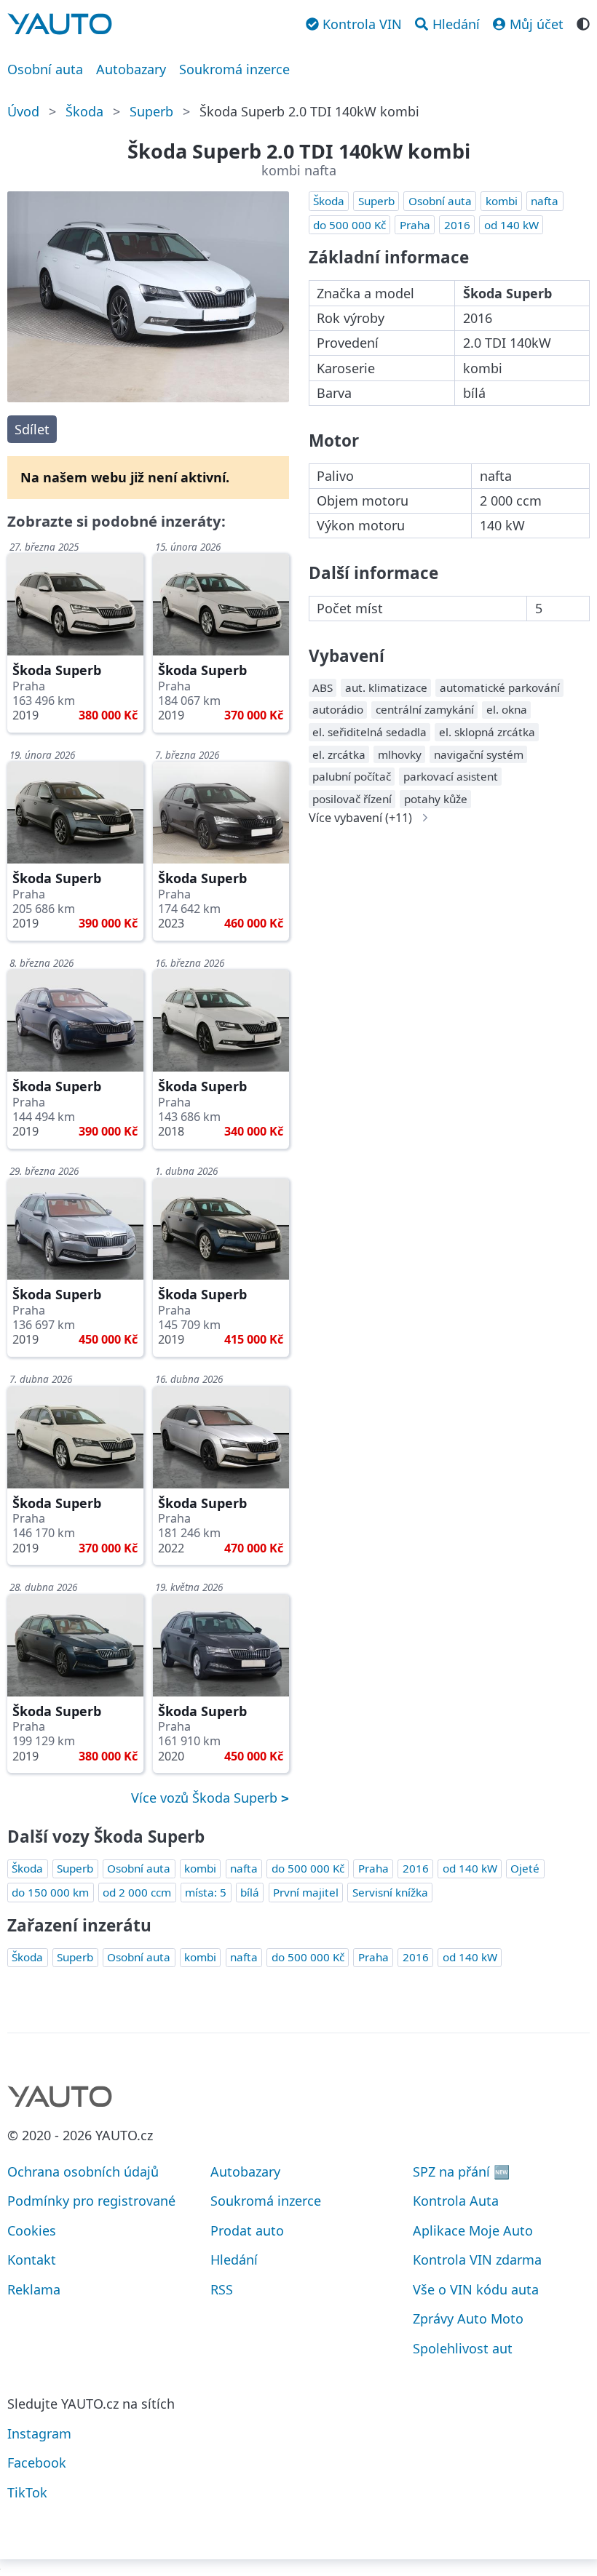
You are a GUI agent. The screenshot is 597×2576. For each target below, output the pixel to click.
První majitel (306, 1892)
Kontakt (32, 2260)
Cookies (32, 2230)
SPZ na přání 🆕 (461, 2172)
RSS (222, 2289)
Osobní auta (45, 69)
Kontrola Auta (456, 2201)
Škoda (84, 111)
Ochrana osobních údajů (83, 2172)
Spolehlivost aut (463, 2348)
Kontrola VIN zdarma (477, 2260)
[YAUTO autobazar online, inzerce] (60, 24)
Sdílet (32, 429)
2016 (457, 225)
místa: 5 (206, 1892)
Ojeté (525, 1868)
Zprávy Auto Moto (468, 2318)
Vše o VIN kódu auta (476, 2289)
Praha (415, 225)
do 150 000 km (50, 1892)
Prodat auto (247, 2230)
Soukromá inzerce (234, 69)
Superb (151, 111)
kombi (502, 201)
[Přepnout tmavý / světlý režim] (583, 23)
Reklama (34, 2289)
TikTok (27, 2492)
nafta (545, 201)
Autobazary (131, 69)
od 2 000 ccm (137, 1892)
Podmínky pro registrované (91, 2201)
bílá (250, 1892)
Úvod (23, 111)
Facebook (37, 2463)
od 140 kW (511, 225)
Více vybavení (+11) (360, 818)
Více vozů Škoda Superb (206, 1798)
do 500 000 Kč (349, 225)
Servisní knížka (390, 1892)
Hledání (234, 2260)
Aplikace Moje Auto (473, 2230)
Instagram (39, 2433)
